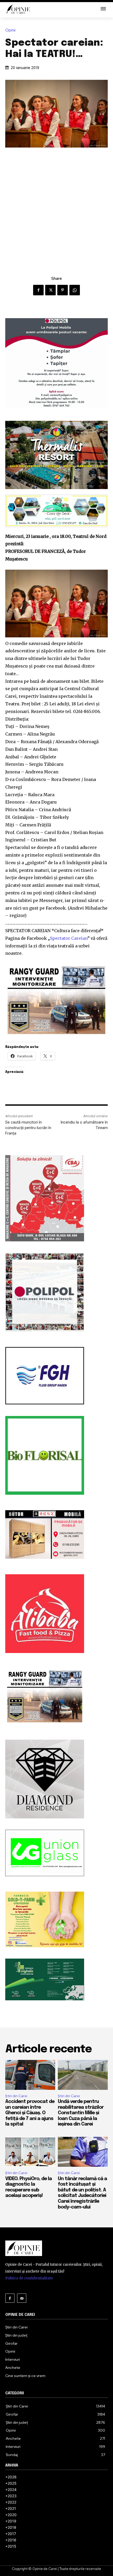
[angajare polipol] (56, 363)
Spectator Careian (69, 938)
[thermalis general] (56, 455)
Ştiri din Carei (16, 2096)
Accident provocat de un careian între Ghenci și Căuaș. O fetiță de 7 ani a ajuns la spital (30, 2113)
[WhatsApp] (75, 290)
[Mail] (22, 2298)
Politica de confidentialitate (29, 2278)
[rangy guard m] (56, 1000)
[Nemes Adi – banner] (56, 511)
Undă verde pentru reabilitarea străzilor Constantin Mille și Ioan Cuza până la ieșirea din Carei (81, 2113)
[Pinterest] (63, 290)
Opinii (10, 30)
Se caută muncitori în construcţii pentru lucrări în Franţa (28, 1128)
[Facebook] (38, 290)
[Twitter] (50, 290)
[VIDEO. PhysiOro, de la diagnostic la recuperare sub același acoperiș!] (30, 2152)
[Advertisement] (56, 207)
